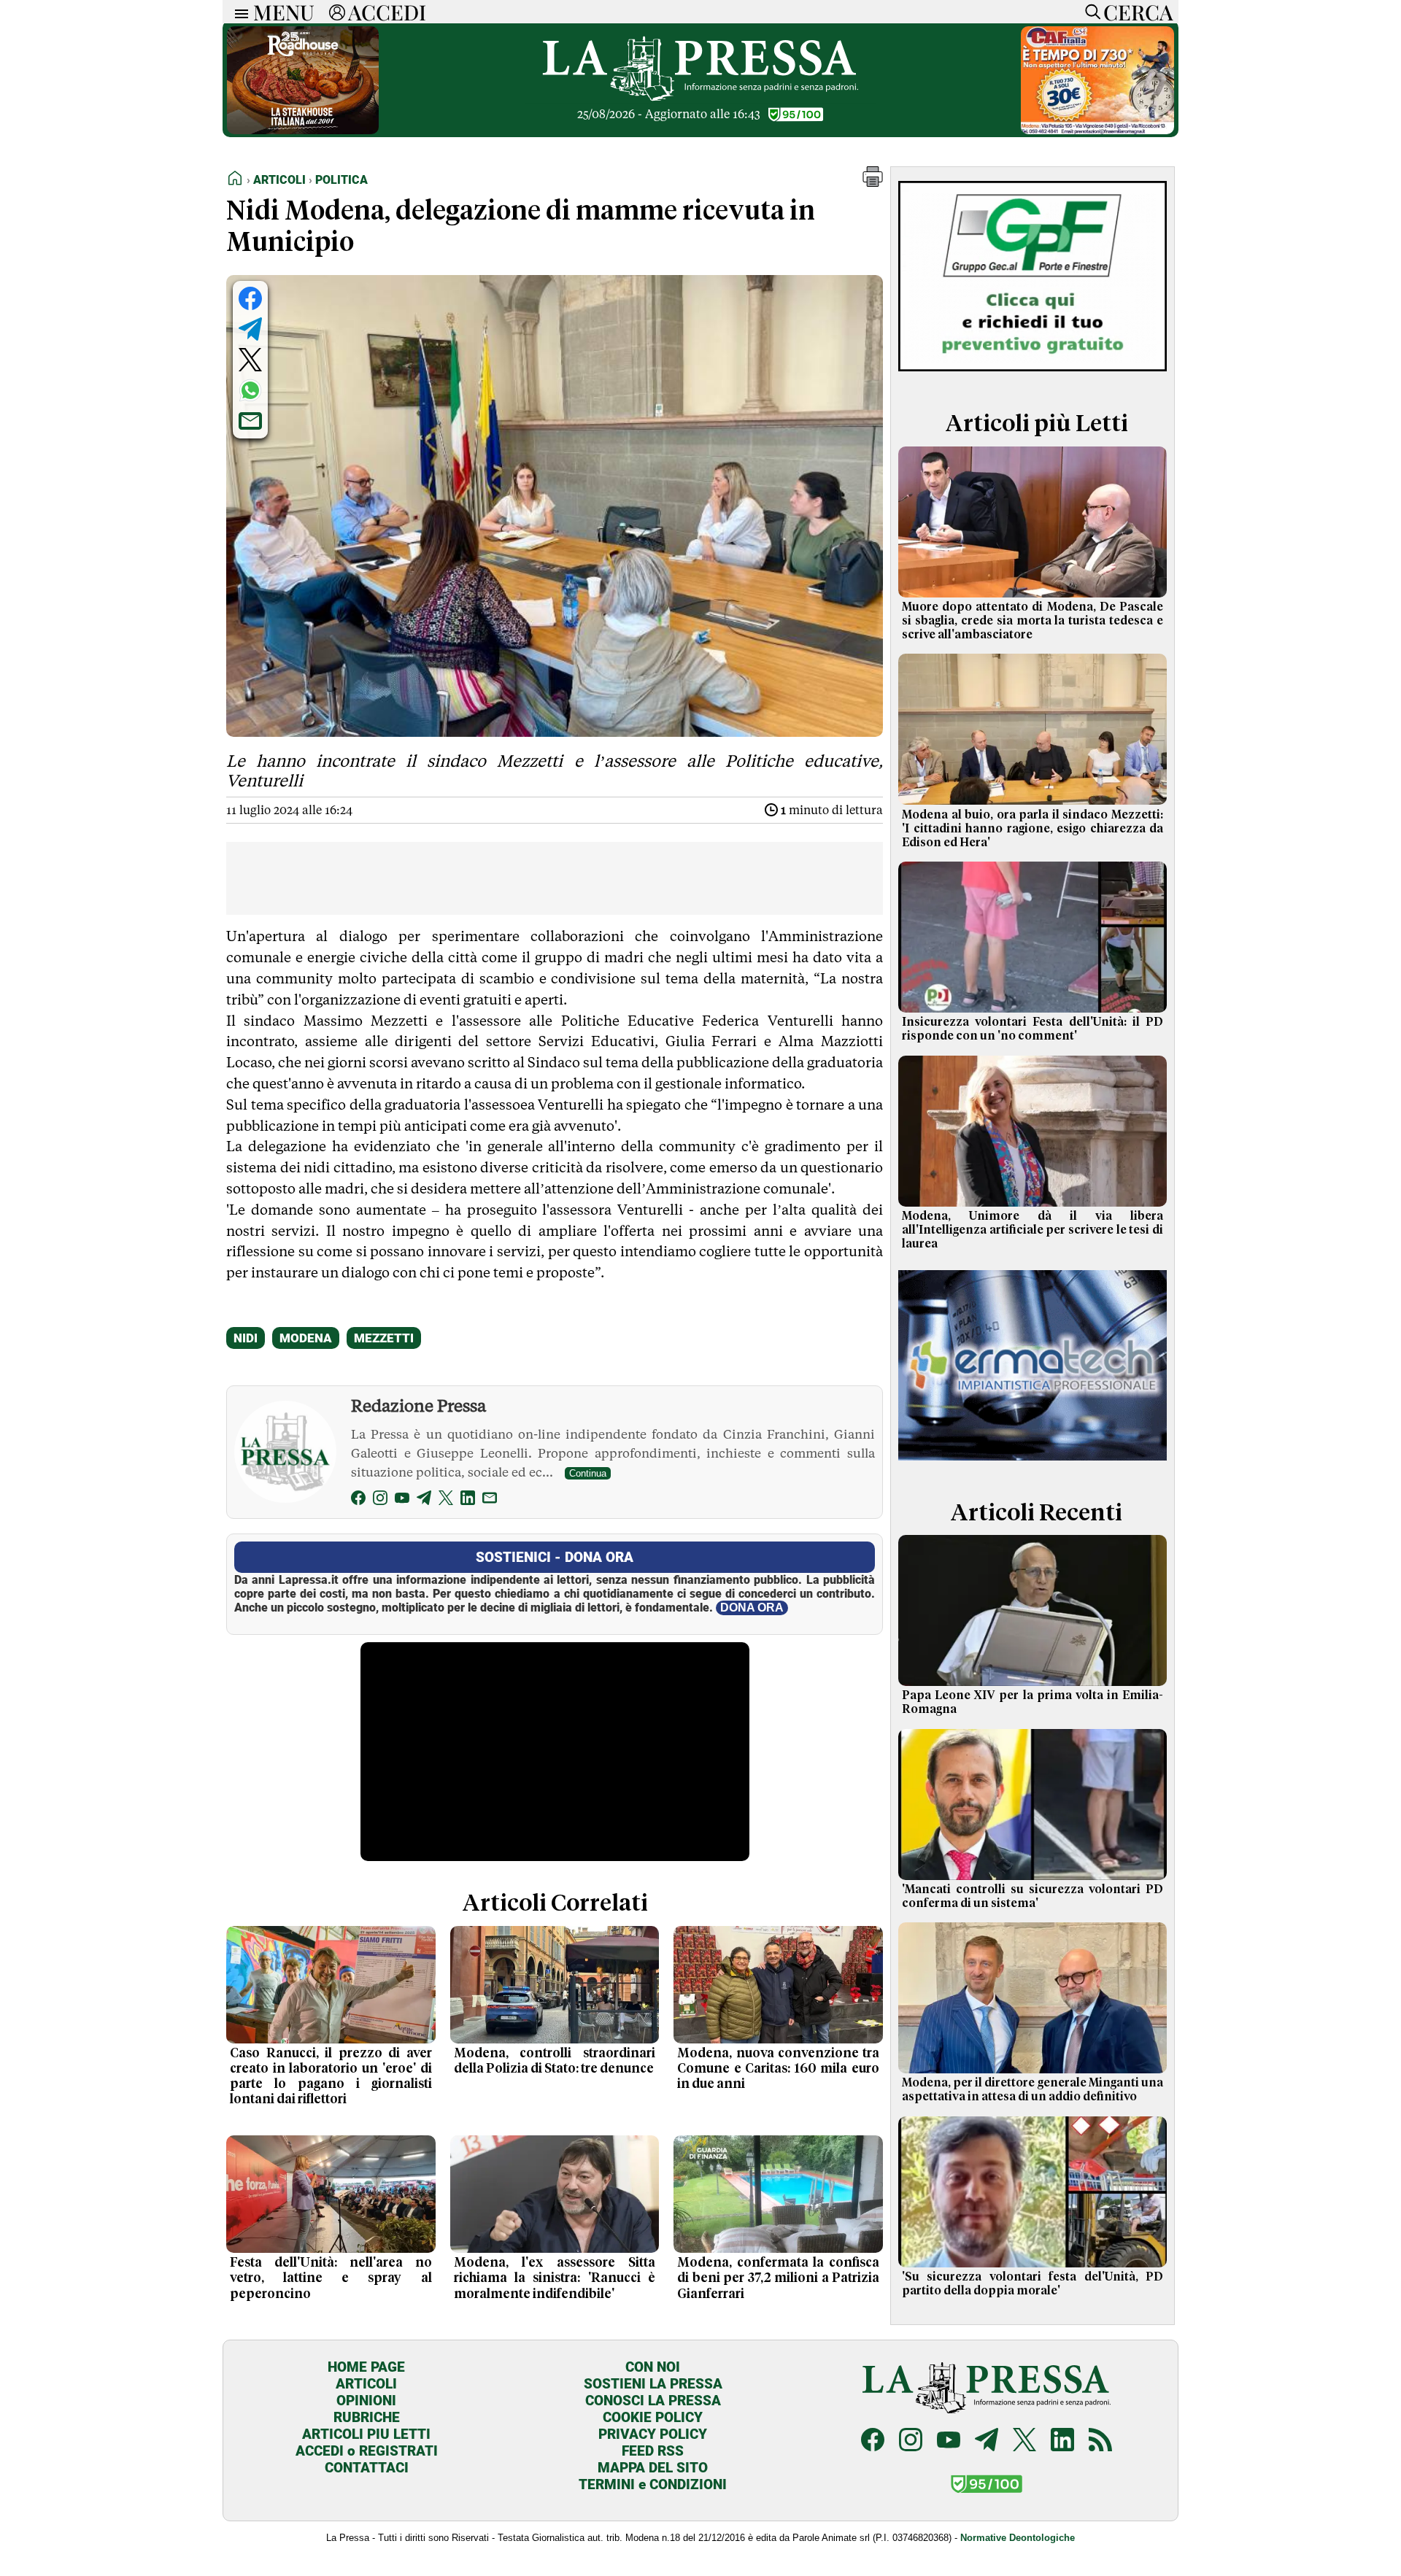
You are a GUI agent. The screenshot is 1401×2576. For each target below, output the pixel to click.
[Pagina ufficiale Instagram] (911, 2441)
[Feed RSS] (1100, 2441)
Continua (588, 1473)
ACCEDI (387, 12)
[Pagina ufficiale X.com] (1024, 2441)
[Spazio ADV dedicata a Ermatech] (1033, 1463)
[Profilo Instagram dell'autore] (380, 1500)
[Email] (490, 1500)
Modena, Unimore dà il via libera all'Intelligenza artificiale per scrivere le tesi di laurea (1033, 1230)
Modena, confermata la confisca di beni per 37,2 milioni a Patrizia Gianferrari (778, 2278)
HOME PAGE (366, 2367)
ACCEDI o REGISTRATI (367, 2451)
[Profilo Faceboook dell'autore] (358, 1500)
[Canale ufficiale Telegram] (987, 2441)
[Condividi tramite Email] (250, 421)
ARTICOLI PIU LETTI (366, 2434)
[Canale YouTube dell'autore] (402, 1500)
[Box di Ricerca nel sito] (1089, 12)
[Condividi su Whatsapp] (250, 390)
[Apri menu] (238, 12)
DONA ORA (752, 1608)
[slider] (539, 1850)
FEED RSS (653, 2451)
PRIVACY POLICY (653, 2434)
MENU (284, 12)
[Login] (337, 12)
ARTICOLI (366, 2384)
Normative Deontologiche (1018, 2538)
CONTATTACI (367, 2468)
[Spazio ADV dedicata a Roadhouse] (303, 130)
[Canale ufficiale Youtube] (949, 2441)
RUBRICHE (367, 2417)
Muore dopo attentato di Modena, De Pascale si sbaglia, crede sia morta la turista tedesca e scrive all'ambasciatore (1033, 621)
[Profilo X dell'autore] (446, 1500)
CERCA (1138, 12)
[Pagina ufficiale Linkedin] (1062, 2441)
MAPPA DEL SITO (653, 2468)
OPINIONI (366, 2401)
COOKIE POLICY (653, 2417)
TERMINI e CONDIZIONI (653, 2484)
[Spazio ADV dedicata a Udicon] (1097, 130)
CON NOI (653, 2367)
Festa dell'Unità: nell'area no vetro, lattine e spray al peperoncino (331, 2278)
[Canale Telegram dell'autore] (424, 1500)
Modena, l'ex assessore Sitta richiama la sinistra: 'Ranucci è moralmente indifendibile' (555, 2278)
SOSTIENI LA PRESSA (653, 2384)
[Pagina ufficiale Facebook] (873, 2441)
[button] (873, 183)
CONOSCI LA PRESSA (653, 2401)
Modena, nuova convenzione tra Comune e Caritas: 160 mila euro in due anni (778, 2069)
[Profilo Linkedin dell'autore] (468, 1500)
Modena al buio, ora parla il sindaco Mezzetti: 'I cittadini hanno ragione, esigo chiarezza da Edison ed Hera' (1033, 829)
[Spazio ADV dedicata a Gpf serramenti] (1033, 375)
